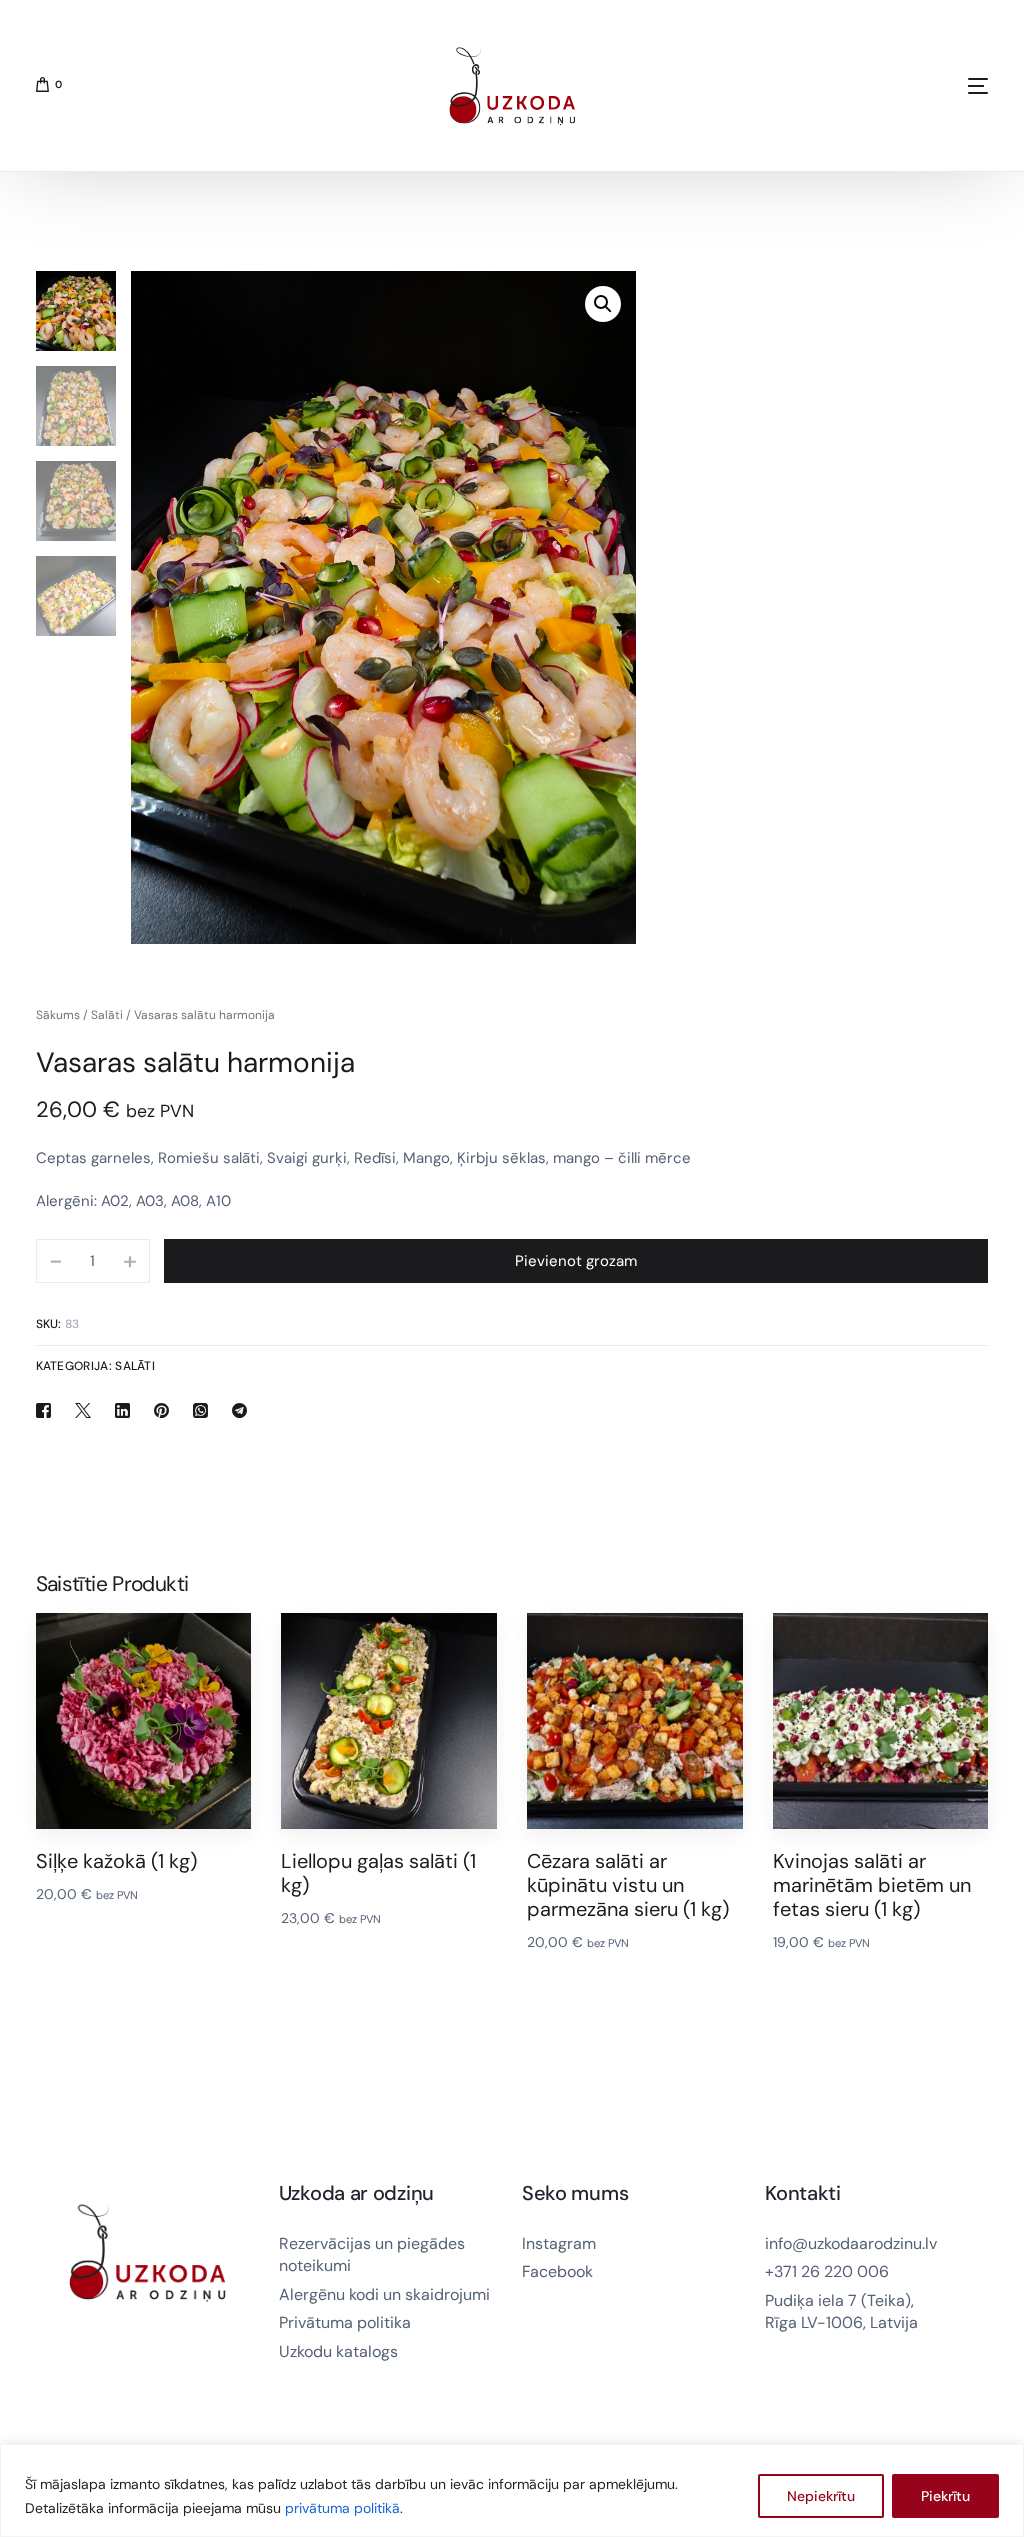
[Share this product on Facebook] (50, 1410)
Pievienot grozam (576, 1261)
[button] (603, 304)
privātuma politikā (342, 2508)
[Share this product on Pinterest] (163, 1410)
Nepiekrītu (821, 2496)
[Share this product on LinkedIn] (124, 1410)
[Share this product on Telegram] (239, 1410)
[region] (512, 2490)
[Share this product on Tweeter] (85, 1410)
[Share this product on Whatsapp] (202, 1410)
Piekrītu (945, 2496)
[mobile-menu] (908, 86)
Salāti (107, 1015)
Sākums (58, 1015)
